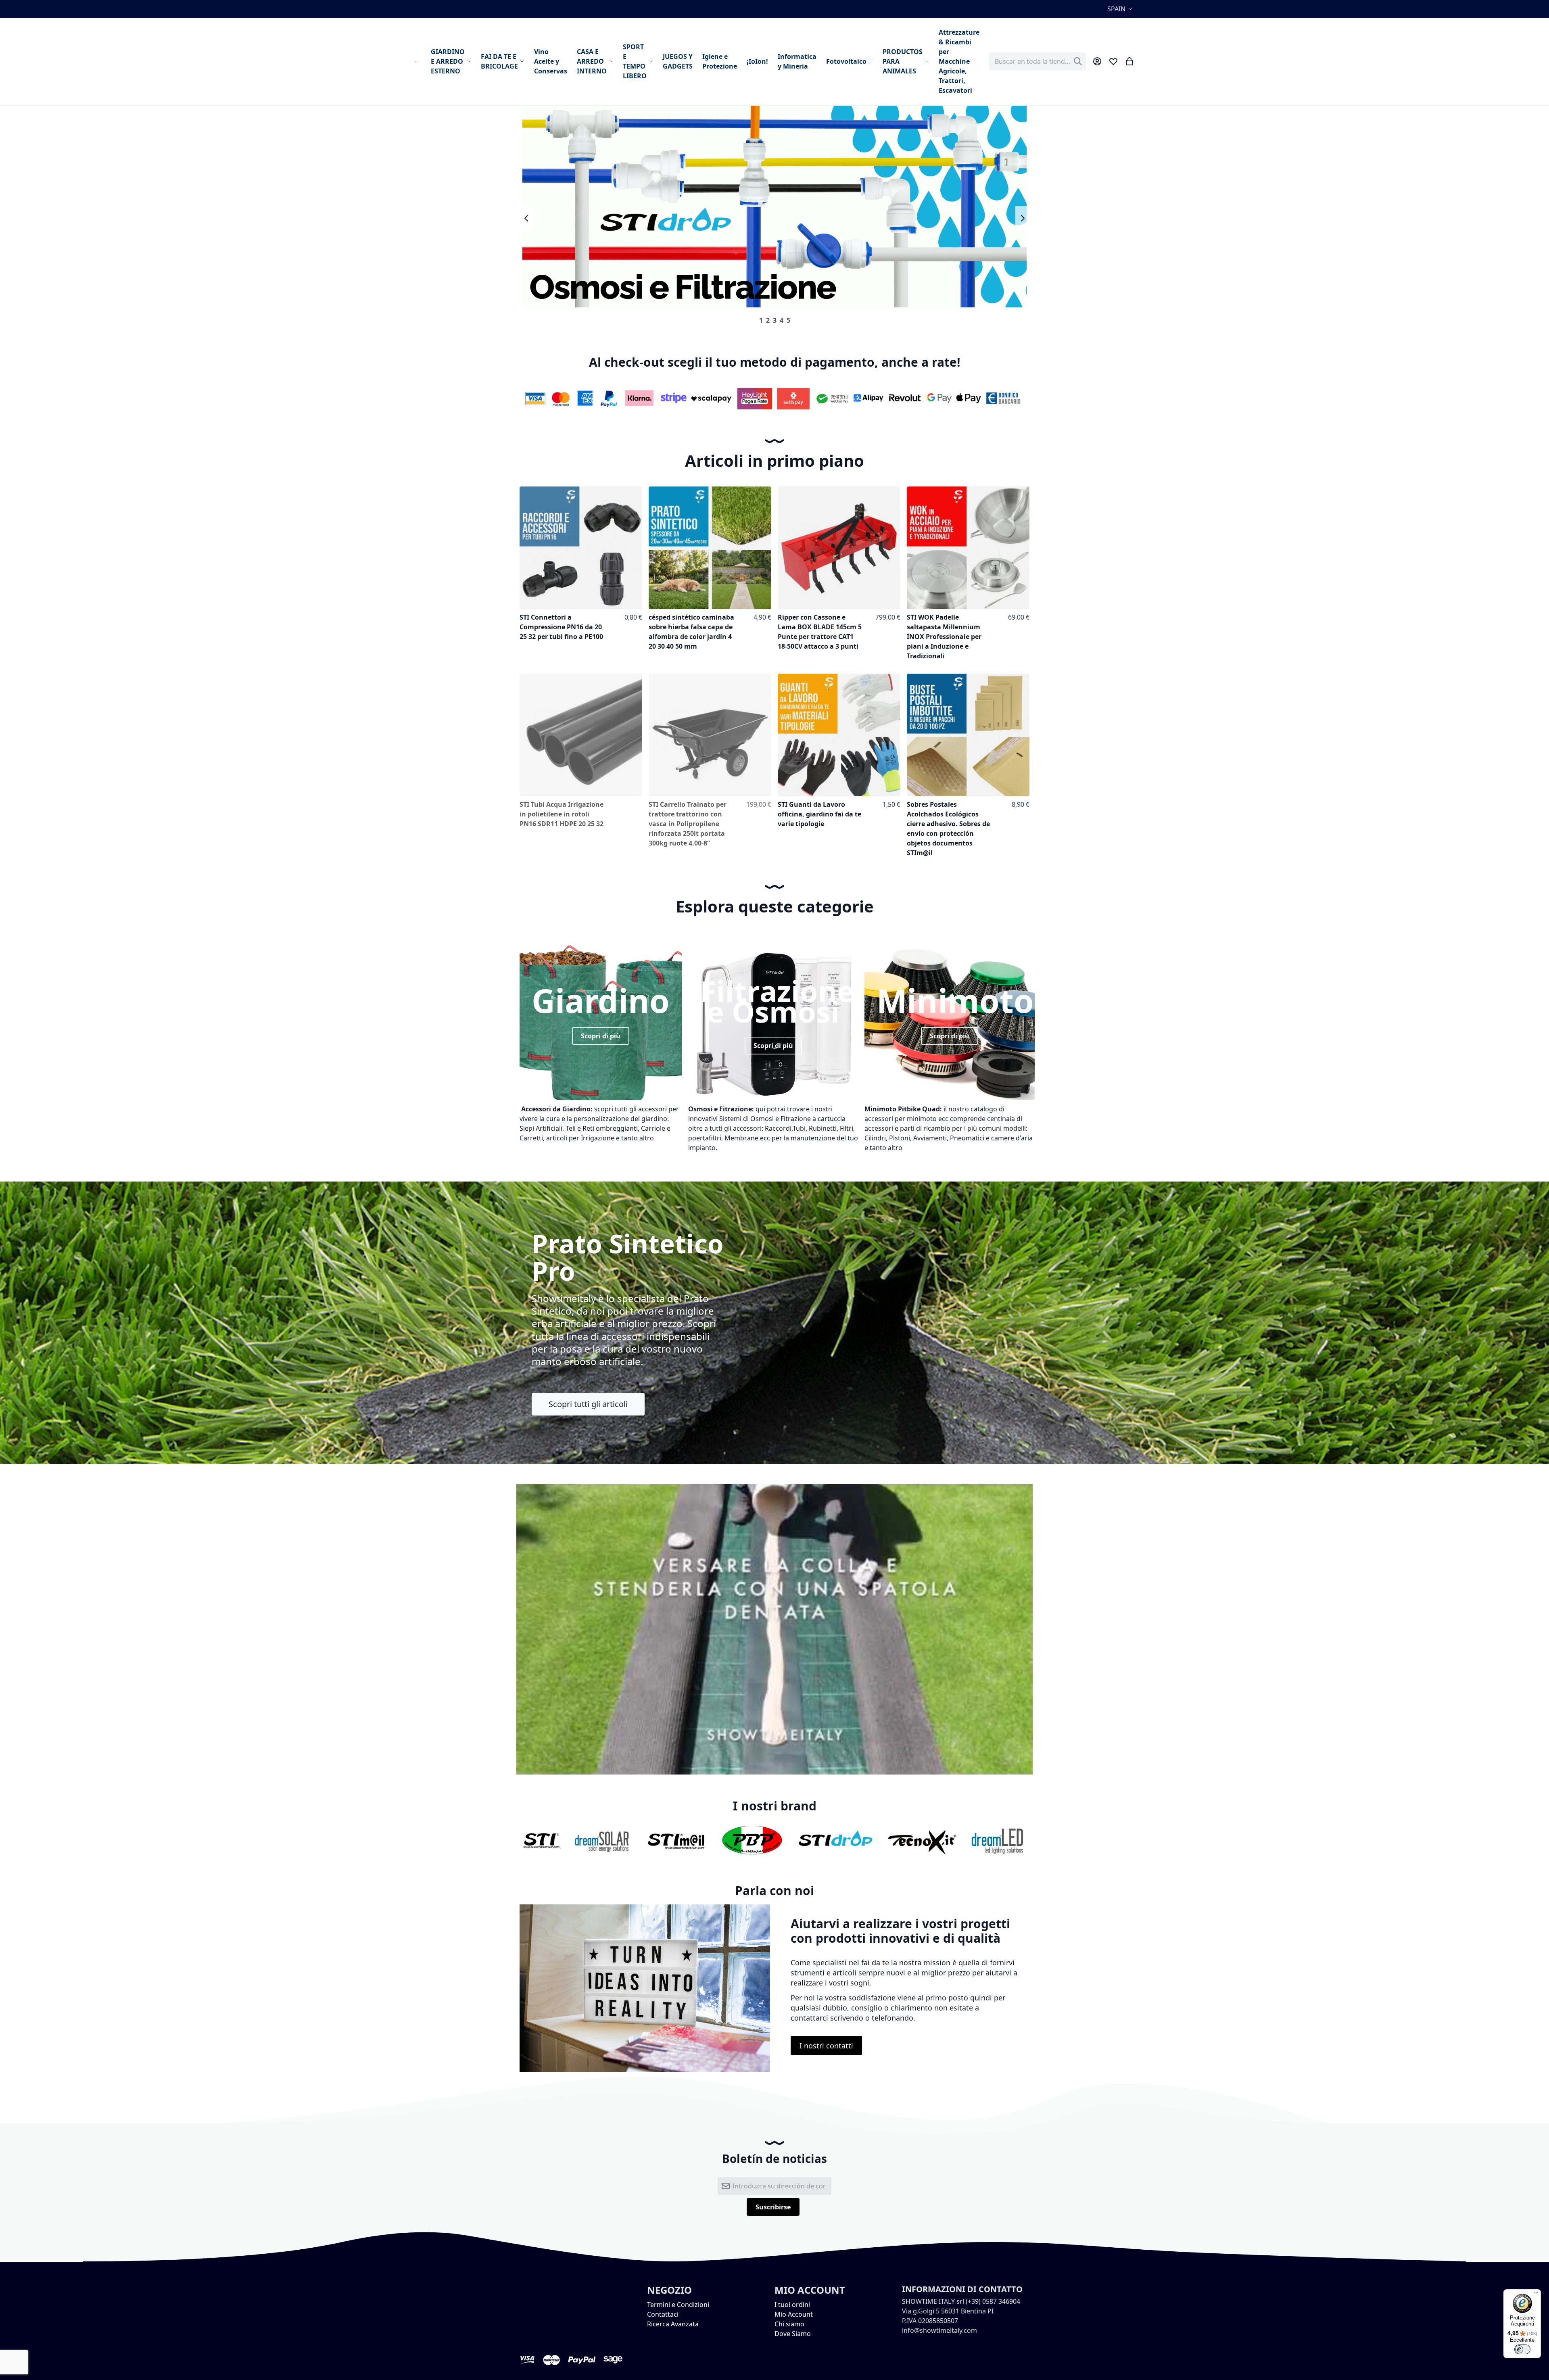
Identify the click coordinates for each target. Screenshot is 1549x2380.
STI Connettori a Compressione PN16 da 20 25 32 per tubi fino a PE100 (561, 627)
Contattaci (663, 2314)
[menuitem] (451, 61)
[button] (1121, 9)
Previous (527, 218)
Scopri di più (601, 1036)
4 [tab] (782, 320)
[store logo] (418, 61)
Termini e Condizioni (678, 2305)
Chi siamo (789, 2324)
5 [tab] (788, 320)
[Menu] (1536, 2294)
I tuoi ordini (792, 2305)
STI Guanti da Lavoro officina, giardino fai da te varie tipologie (819, 814)
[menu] (705, 61)
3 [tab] (775, 320)
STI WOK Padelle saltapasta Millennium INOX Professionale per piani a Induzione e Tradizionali (944, 637)
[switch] (1522, 2349)
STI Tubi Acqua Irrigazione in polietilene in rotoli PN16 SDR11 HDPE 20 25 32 (562, 814)
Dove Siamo (793, 2334)
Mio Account (794, 2314)
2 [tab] (768, 320)
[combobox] (1038, 61)
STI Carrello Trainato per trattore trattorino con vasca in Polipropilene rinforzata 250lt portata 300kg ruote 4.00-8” (688, 824)
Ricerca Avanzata (673, 2324)
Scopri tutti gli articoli (588, 1404)
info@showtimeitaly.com (939, 2330)
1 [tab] (761, 320)
